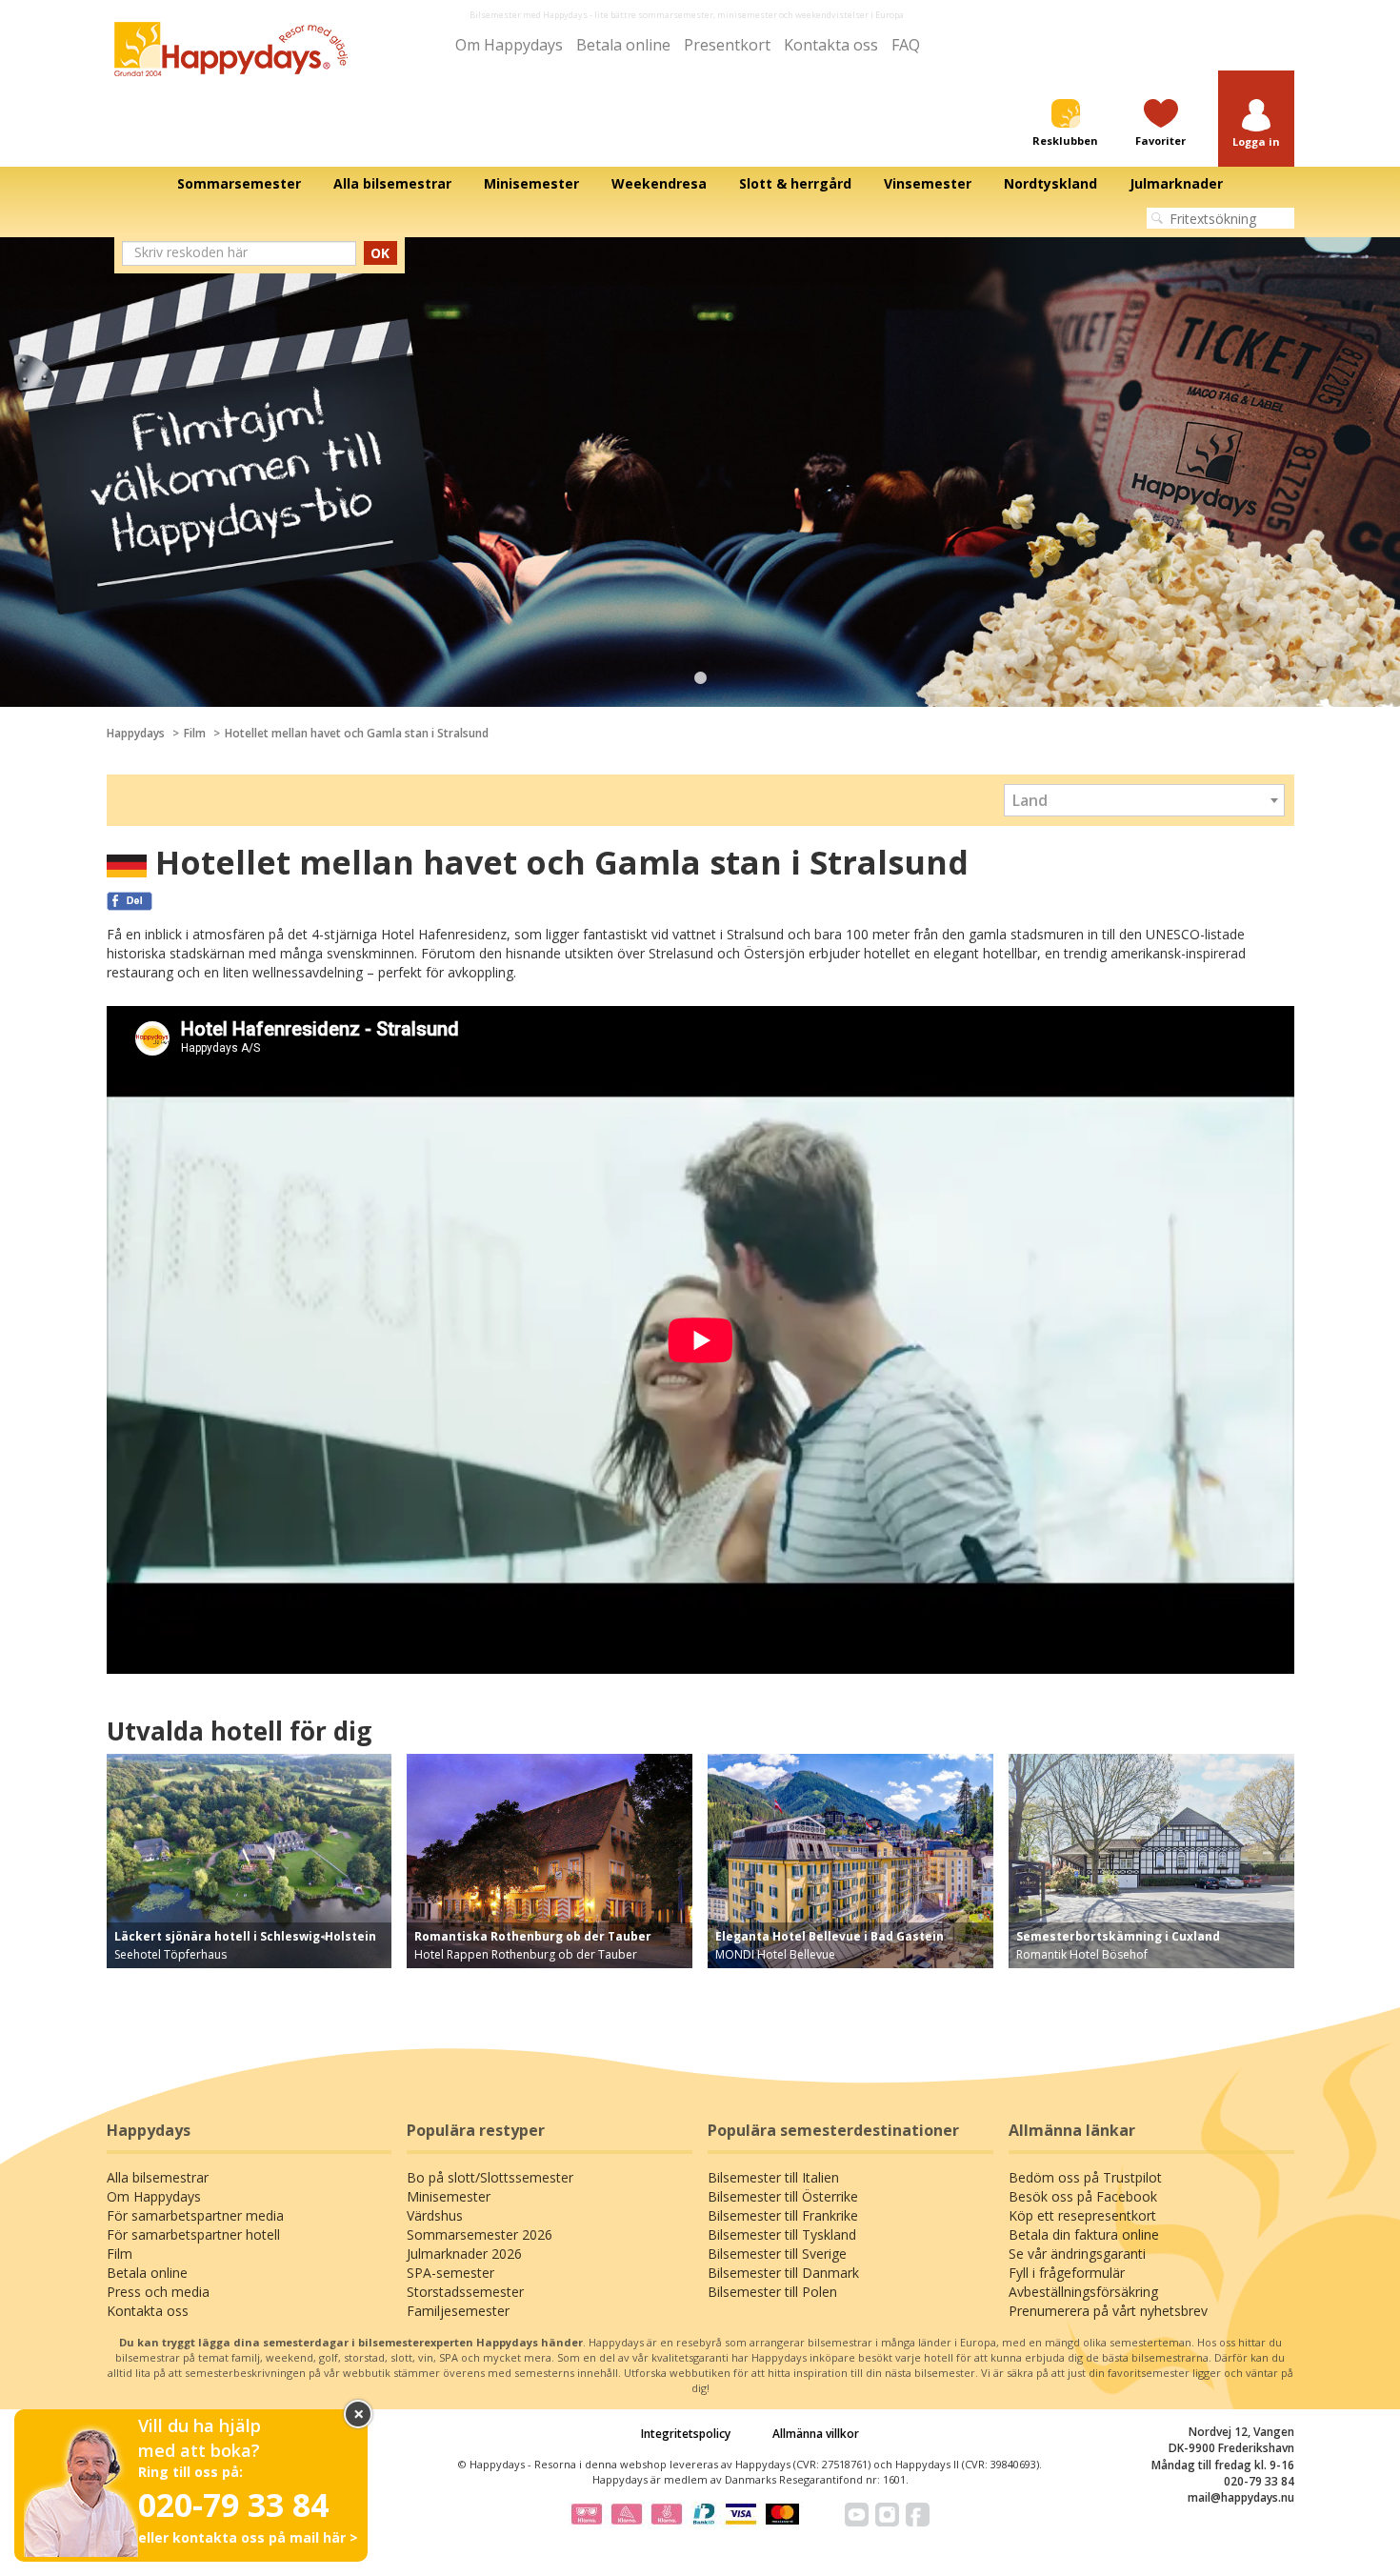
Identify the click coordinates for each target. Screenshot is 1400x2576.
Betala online (623, 45)
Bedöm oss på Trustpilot (1085, 2177)
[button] (1256, 124)
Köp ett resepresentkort (1082, 2215)
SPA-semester (450, 2273)
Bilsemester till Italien (773, 2177)
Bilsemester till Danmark (783, 2273)
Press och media (158, 2292)
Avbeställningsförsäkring (1083, 2292)
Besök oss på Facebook (1083, 2196)
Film (195, 733)
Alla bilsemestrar (158, 2177)
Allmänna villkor (816, 2434)
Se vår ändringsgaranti (1077, 2254)
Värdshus (435, 2215)
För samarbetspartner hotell (193, 2234)
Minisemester (449, 2196)
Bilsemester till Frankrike (783, 2215)
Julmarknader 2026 (464, 2254)
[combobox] (1144, 800)
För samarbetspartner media (195, 2215)
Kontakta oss (831, 45)
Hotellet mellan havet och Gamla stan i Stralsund (357, 733)
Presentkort (727, 45)
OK (380, 253)
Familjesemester (458, 2311)
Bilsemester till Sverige (777, 2254)
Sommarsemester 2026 (480, 2234)
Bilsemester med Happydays (529, 15)
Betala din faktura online (1084, 2234)
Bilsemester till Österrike (783, 2196)
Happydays (136, 733)
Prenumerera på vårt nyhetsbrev (1108, 2311)
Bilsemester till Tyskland (782, 2234)
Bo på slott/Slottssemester (490, 2177)
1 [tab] (700, 678)
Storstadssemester (465, 2292)
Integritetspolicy (686, 2434)
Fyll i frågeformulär (1067, 2273)
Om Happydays (509, 45)
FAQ (906, 45)
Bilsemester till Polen (772, 2292)
